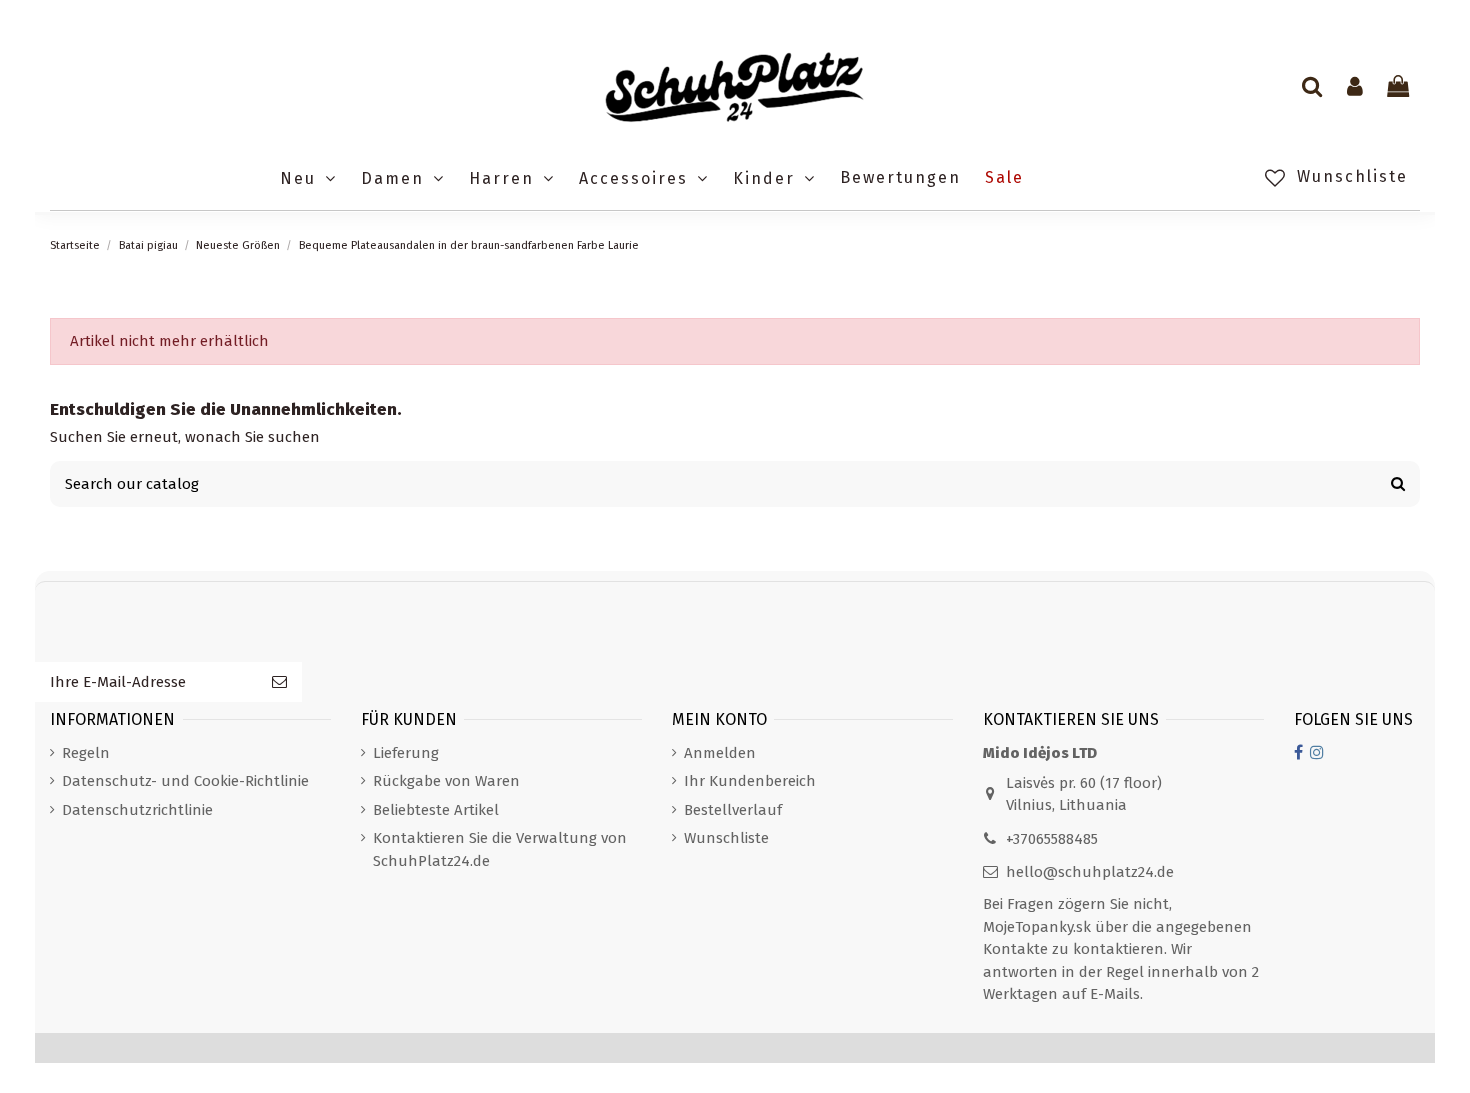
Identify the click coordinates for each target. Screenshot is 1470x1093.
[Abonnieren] (279, 682)
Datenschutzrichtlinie (137, 810)
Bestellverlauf (733, 810)
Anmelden (720, 753)
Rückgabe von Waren (446, 781)
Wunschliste (726, 838)
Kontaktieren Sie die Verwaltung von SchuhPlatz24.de (500, 849)
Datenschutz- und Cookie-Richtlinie (185, 781)
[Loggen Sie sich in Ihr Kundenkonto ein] (1355, 88)
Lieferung (406, 753)
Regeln (86, 753)
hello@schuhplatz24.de (1090, 872)
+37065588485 (1052, 839)
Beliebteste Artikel (436, 810)
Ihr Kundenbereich (750, 781)
